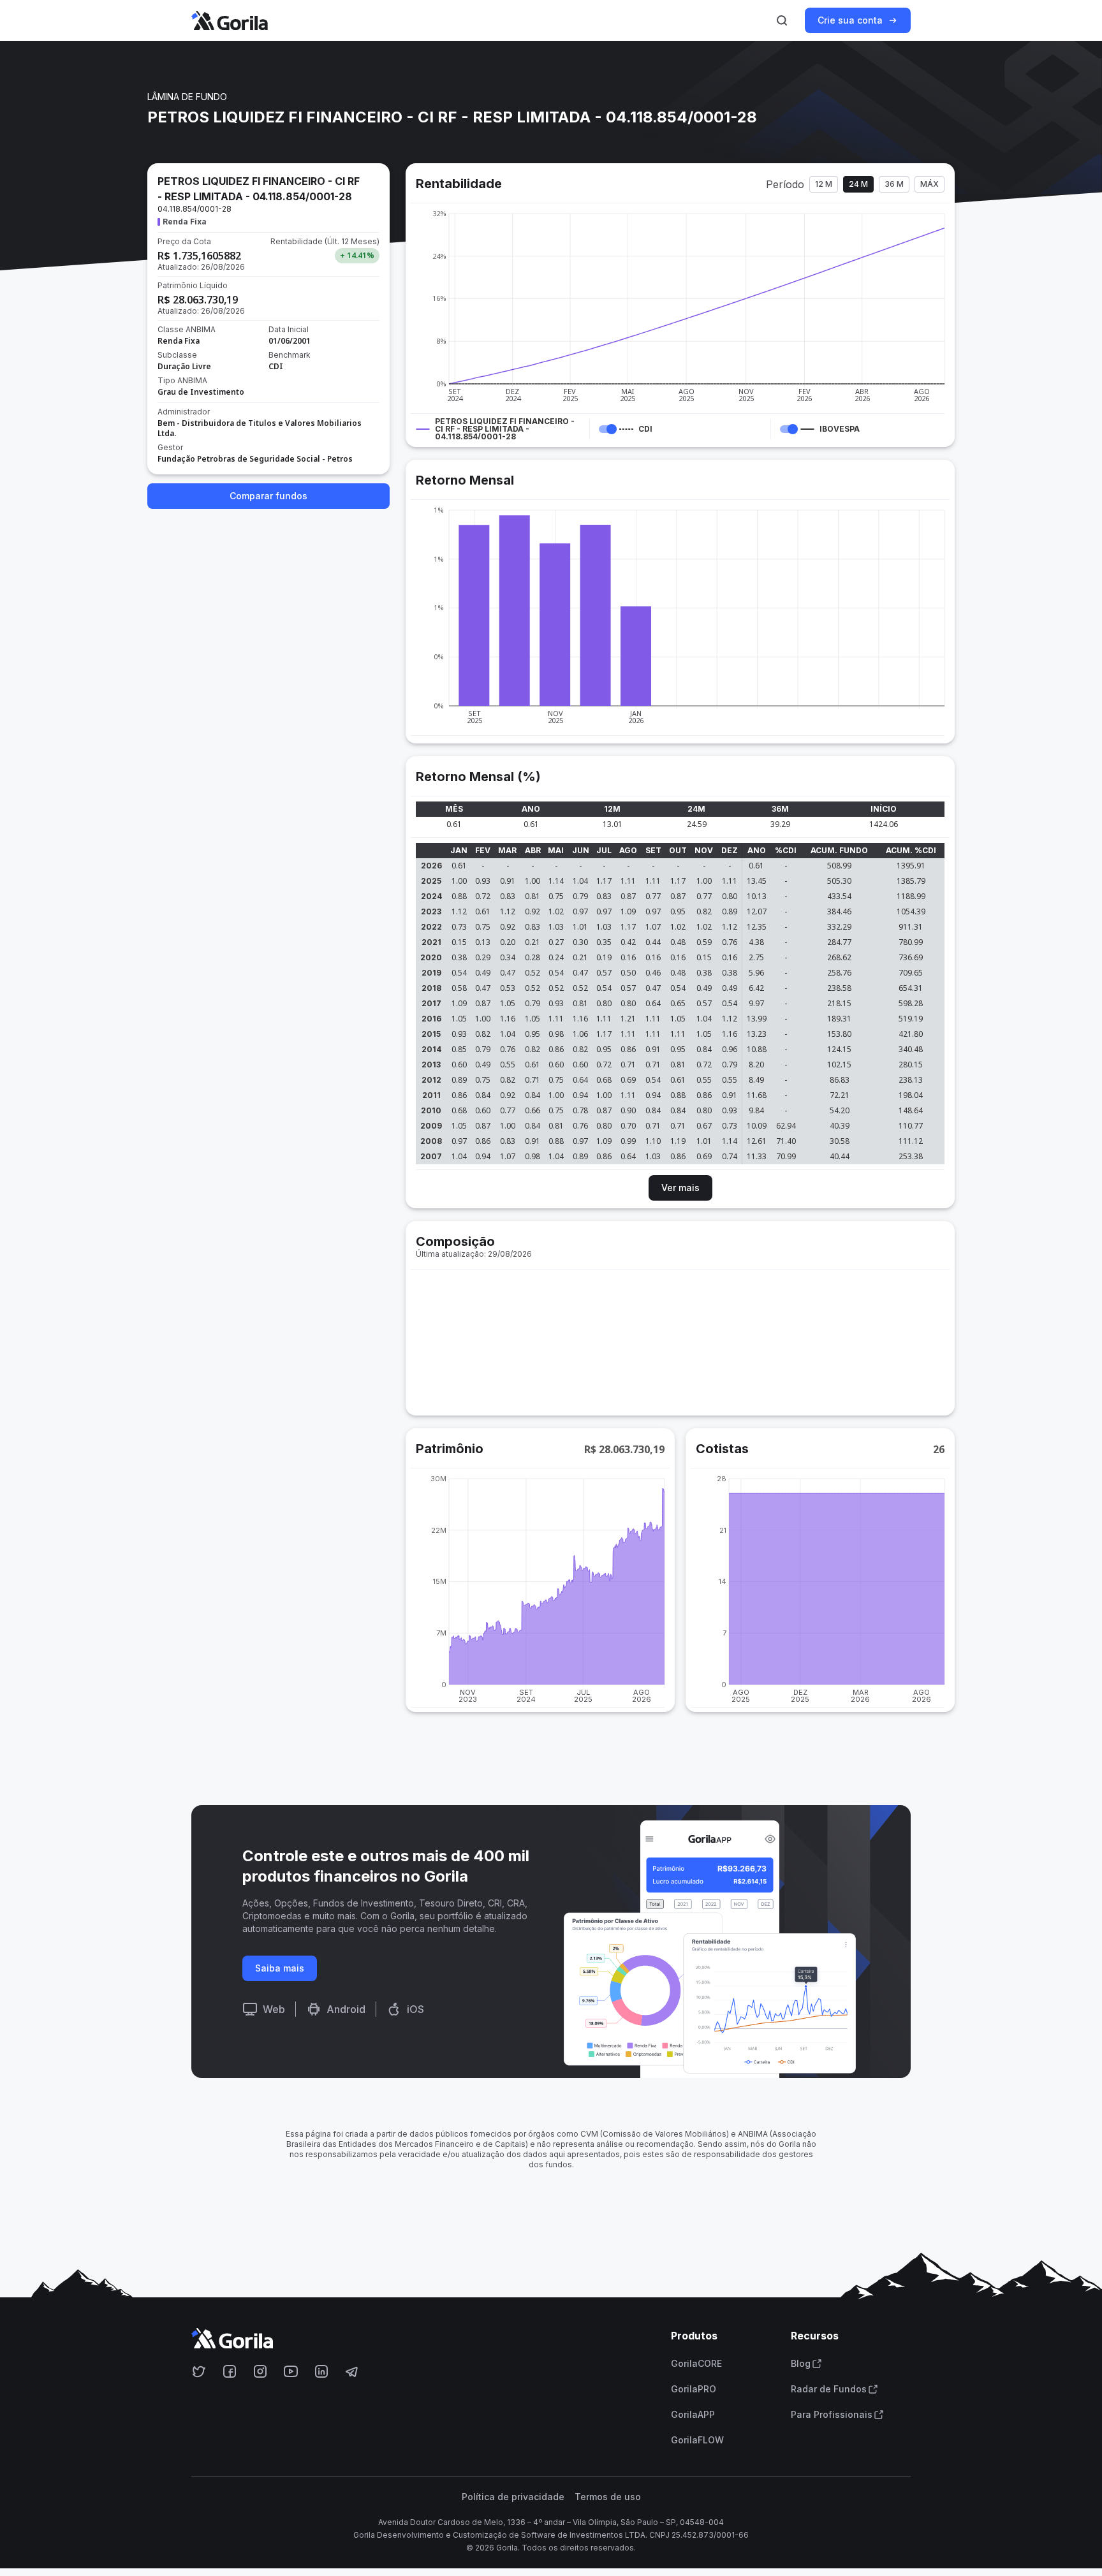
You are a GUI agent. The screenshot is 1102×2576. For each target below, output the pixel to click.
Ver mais (680, 1188)
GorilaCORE (696, 2364)
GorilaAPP (693, 2415)
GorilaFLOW (697, 2440)
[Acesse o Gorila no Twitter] (199, 2371)
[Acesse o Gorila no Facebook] (230, 2371)
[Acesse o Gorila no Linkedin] (321, 2371)
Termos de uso (608, 2497)
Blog (801, 2364)
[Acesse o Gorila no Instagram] (260, 2371)
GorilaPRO (694, 2389)
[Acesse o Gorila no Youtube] (291, 2371)
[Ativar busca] (782, 20)
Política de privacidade (513, 2497)
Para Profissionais (832, 2415)
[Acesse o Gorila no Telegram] (352, 2371)
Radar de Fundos (829, 2389)
